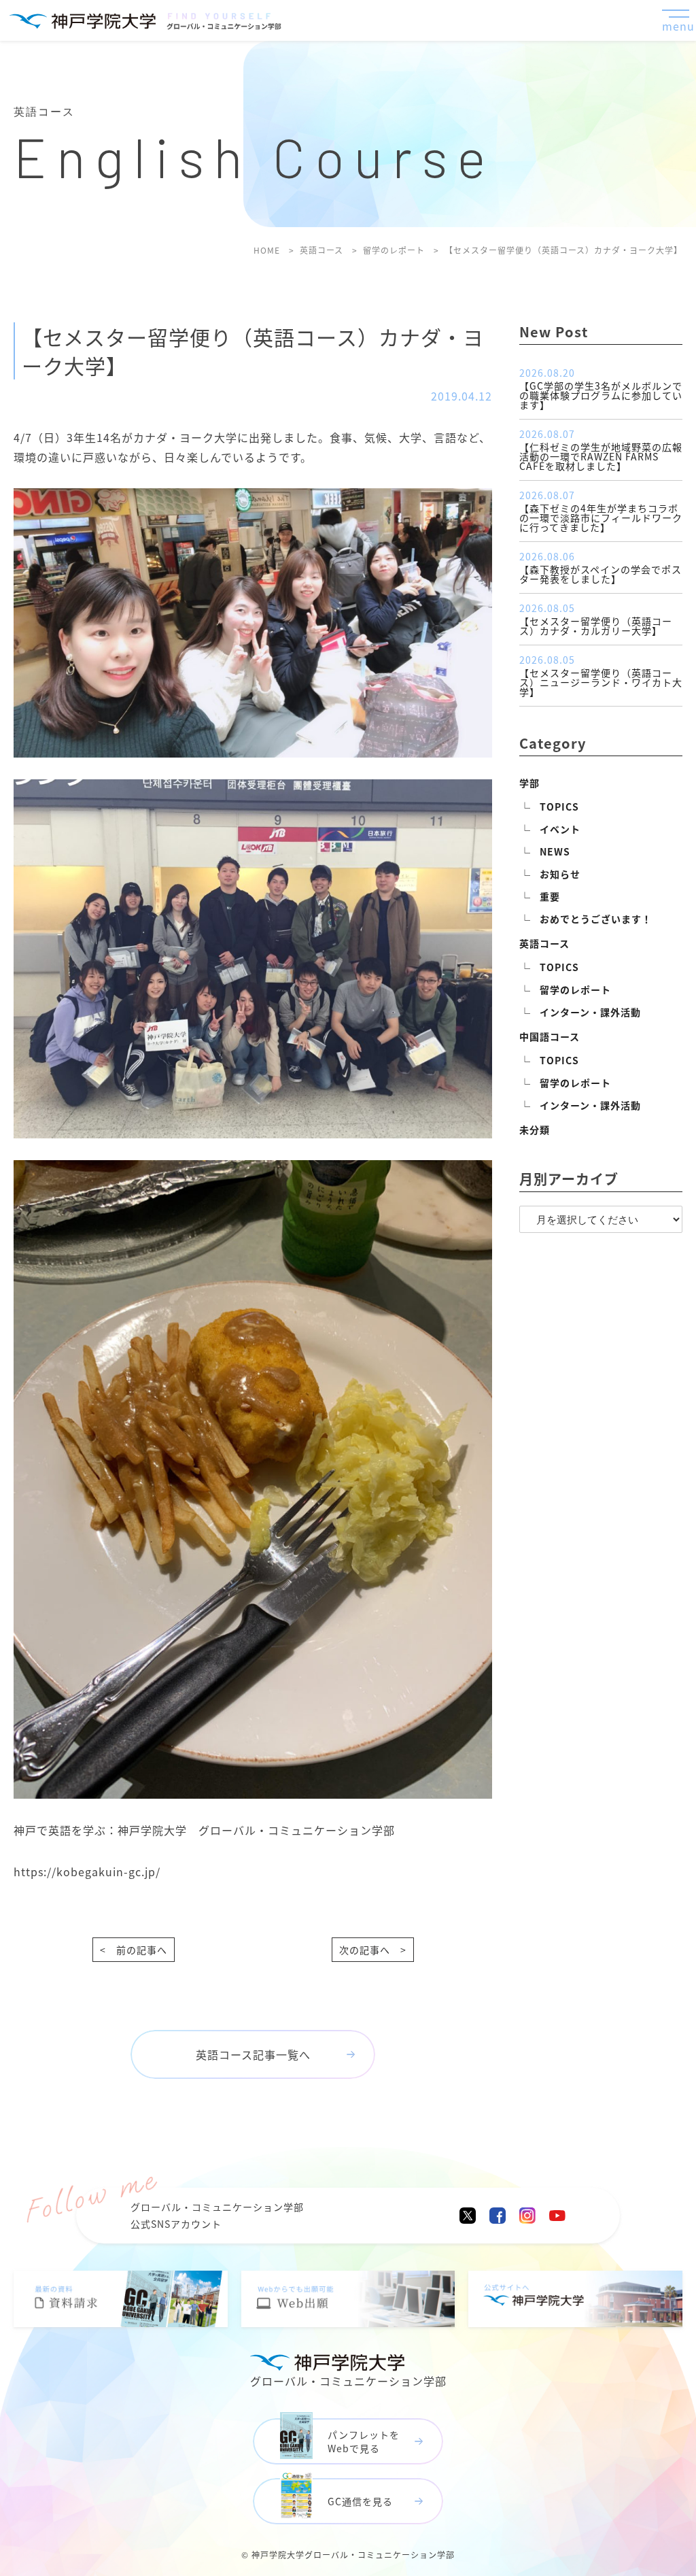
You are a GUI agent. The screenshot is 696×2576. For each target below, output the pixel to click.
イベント (560, 829)
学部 (529, 783)
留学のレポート (575, 989)
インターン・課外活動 (590, 1012)
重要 (550, 896)
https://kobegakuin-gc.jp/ (87, 1871)
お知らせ (560, 874)
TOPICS (559, 807)
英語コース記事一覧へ (253, 2054)
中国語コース (550, 1036)
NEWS (555, 851)
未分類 (535, 1130)
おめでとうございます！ (596, 919)
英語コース (544, 943)
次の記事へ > (373, 1950)
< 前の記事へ (134, 1950)
